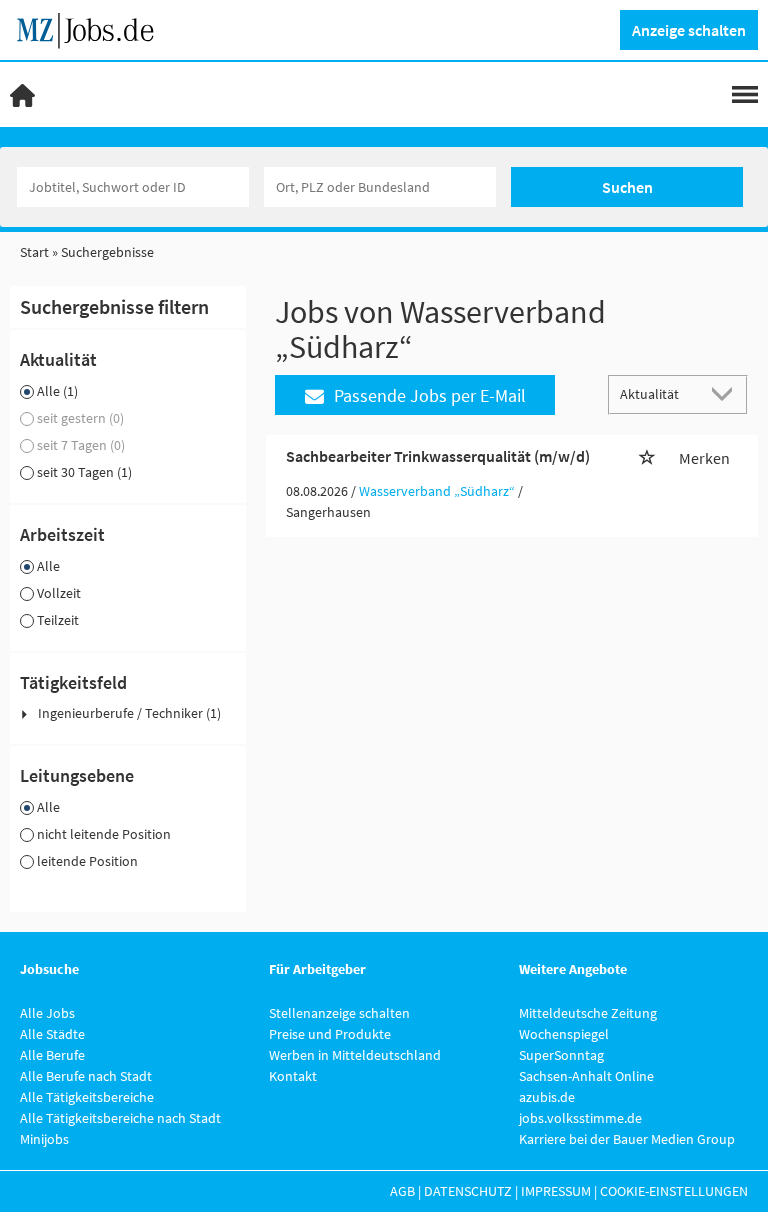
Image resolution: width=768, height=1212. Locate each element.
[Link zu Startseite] (92, 28)
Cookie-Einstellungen (674, 1191)
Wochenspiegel (564, 1034)
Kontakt (293, 1076)
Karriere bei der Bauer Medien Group (627, 1139)
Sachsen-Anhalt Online (586, 1076)
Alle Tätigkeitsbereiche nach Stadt (120, 1118)
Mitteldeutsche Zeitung (588, 1013)
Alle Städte (52, 1034)
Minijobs (44, 1139)
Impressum (556, 1191)
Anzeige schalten (689, 30)
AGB (402, 1191)
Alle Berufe (52, 1055)
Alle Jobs (47, 1013)
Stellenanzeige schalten (339, 1013)
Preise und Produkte (330, 1034)
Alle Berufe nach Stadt (86, 1076)
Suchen (627, 187)
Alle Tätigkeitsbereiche (87, 1097)
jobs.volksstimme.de (580, 1118)
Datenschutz (468, 1191)
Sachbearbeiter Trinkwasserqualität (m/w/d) (438, 456)
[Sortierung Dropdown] (726, 393)
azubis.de (547, 1097)
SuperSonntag (561, 1055)
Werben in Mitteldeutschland (355, 1055)
